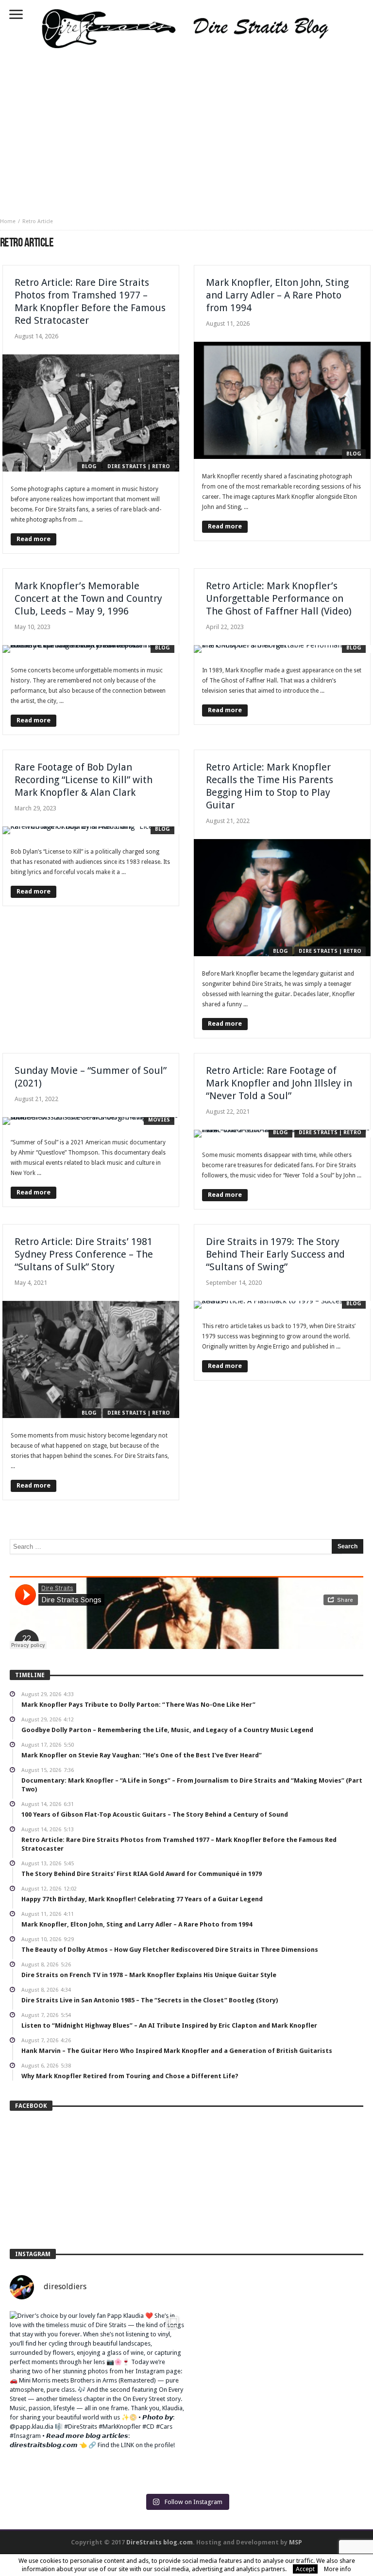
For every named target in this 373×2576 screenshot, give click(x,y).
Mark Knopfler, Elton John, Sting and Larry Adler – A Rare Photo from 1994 (277, 295)
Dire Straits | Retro (139, 466)
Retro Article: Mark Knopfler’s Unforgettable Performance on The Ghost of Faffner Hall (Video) (279, 598)
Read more (34, 539)
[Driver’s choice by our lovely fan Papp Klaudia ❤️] (97, 2398)
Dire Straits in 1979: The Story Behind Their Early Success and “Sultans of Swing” (275, 1254)
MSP (296, 2542)
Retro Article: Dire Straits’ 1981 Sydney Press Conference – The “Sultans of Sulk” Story (84, 1254)
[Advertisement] (186, 130)
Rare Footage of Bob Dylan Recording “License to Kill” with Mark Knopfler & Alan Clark (84, 780)
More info (338, 2569)
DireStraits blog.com (160, 2542)
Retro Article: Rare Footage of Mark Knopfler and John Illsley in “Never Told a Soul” (279, 1083)
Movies (159, 1120)
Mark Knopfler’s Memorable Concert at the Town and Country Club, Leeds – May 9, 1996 (88, 598)
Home (8, 221)
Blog (89, 466)
